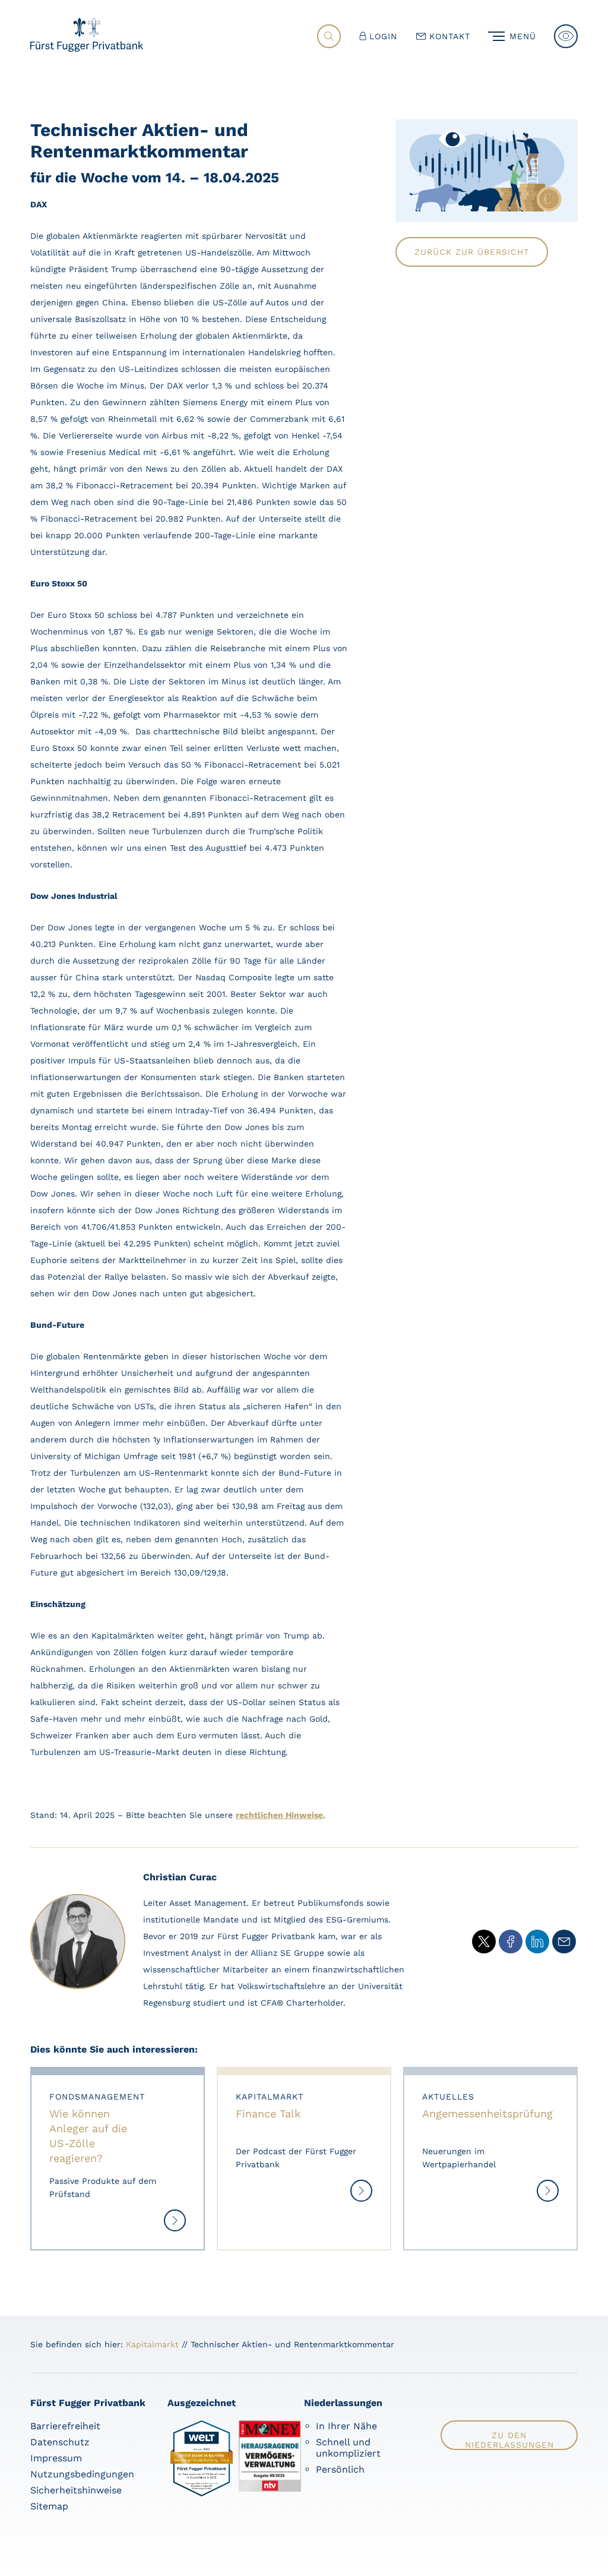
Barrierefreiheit (65, 2426)
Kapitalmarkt (152, 2344)
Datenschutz (60, 2442)
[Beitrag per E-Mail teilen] (564, 1942)
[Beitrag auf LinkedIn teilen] (537, 1942)
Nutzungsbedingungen (82, 2474)
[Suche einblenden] (329, 36)
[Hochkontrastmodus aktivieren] (566, 36)
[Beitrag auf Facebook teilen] (511, 1942)
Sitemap (49, 2506)
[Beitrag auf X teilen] (484, 1942)
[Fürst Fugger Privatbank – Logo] (87, 48)
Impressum (56, 2458)
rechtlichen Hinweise (279, 1815)
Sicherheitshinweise (76, 2490)
